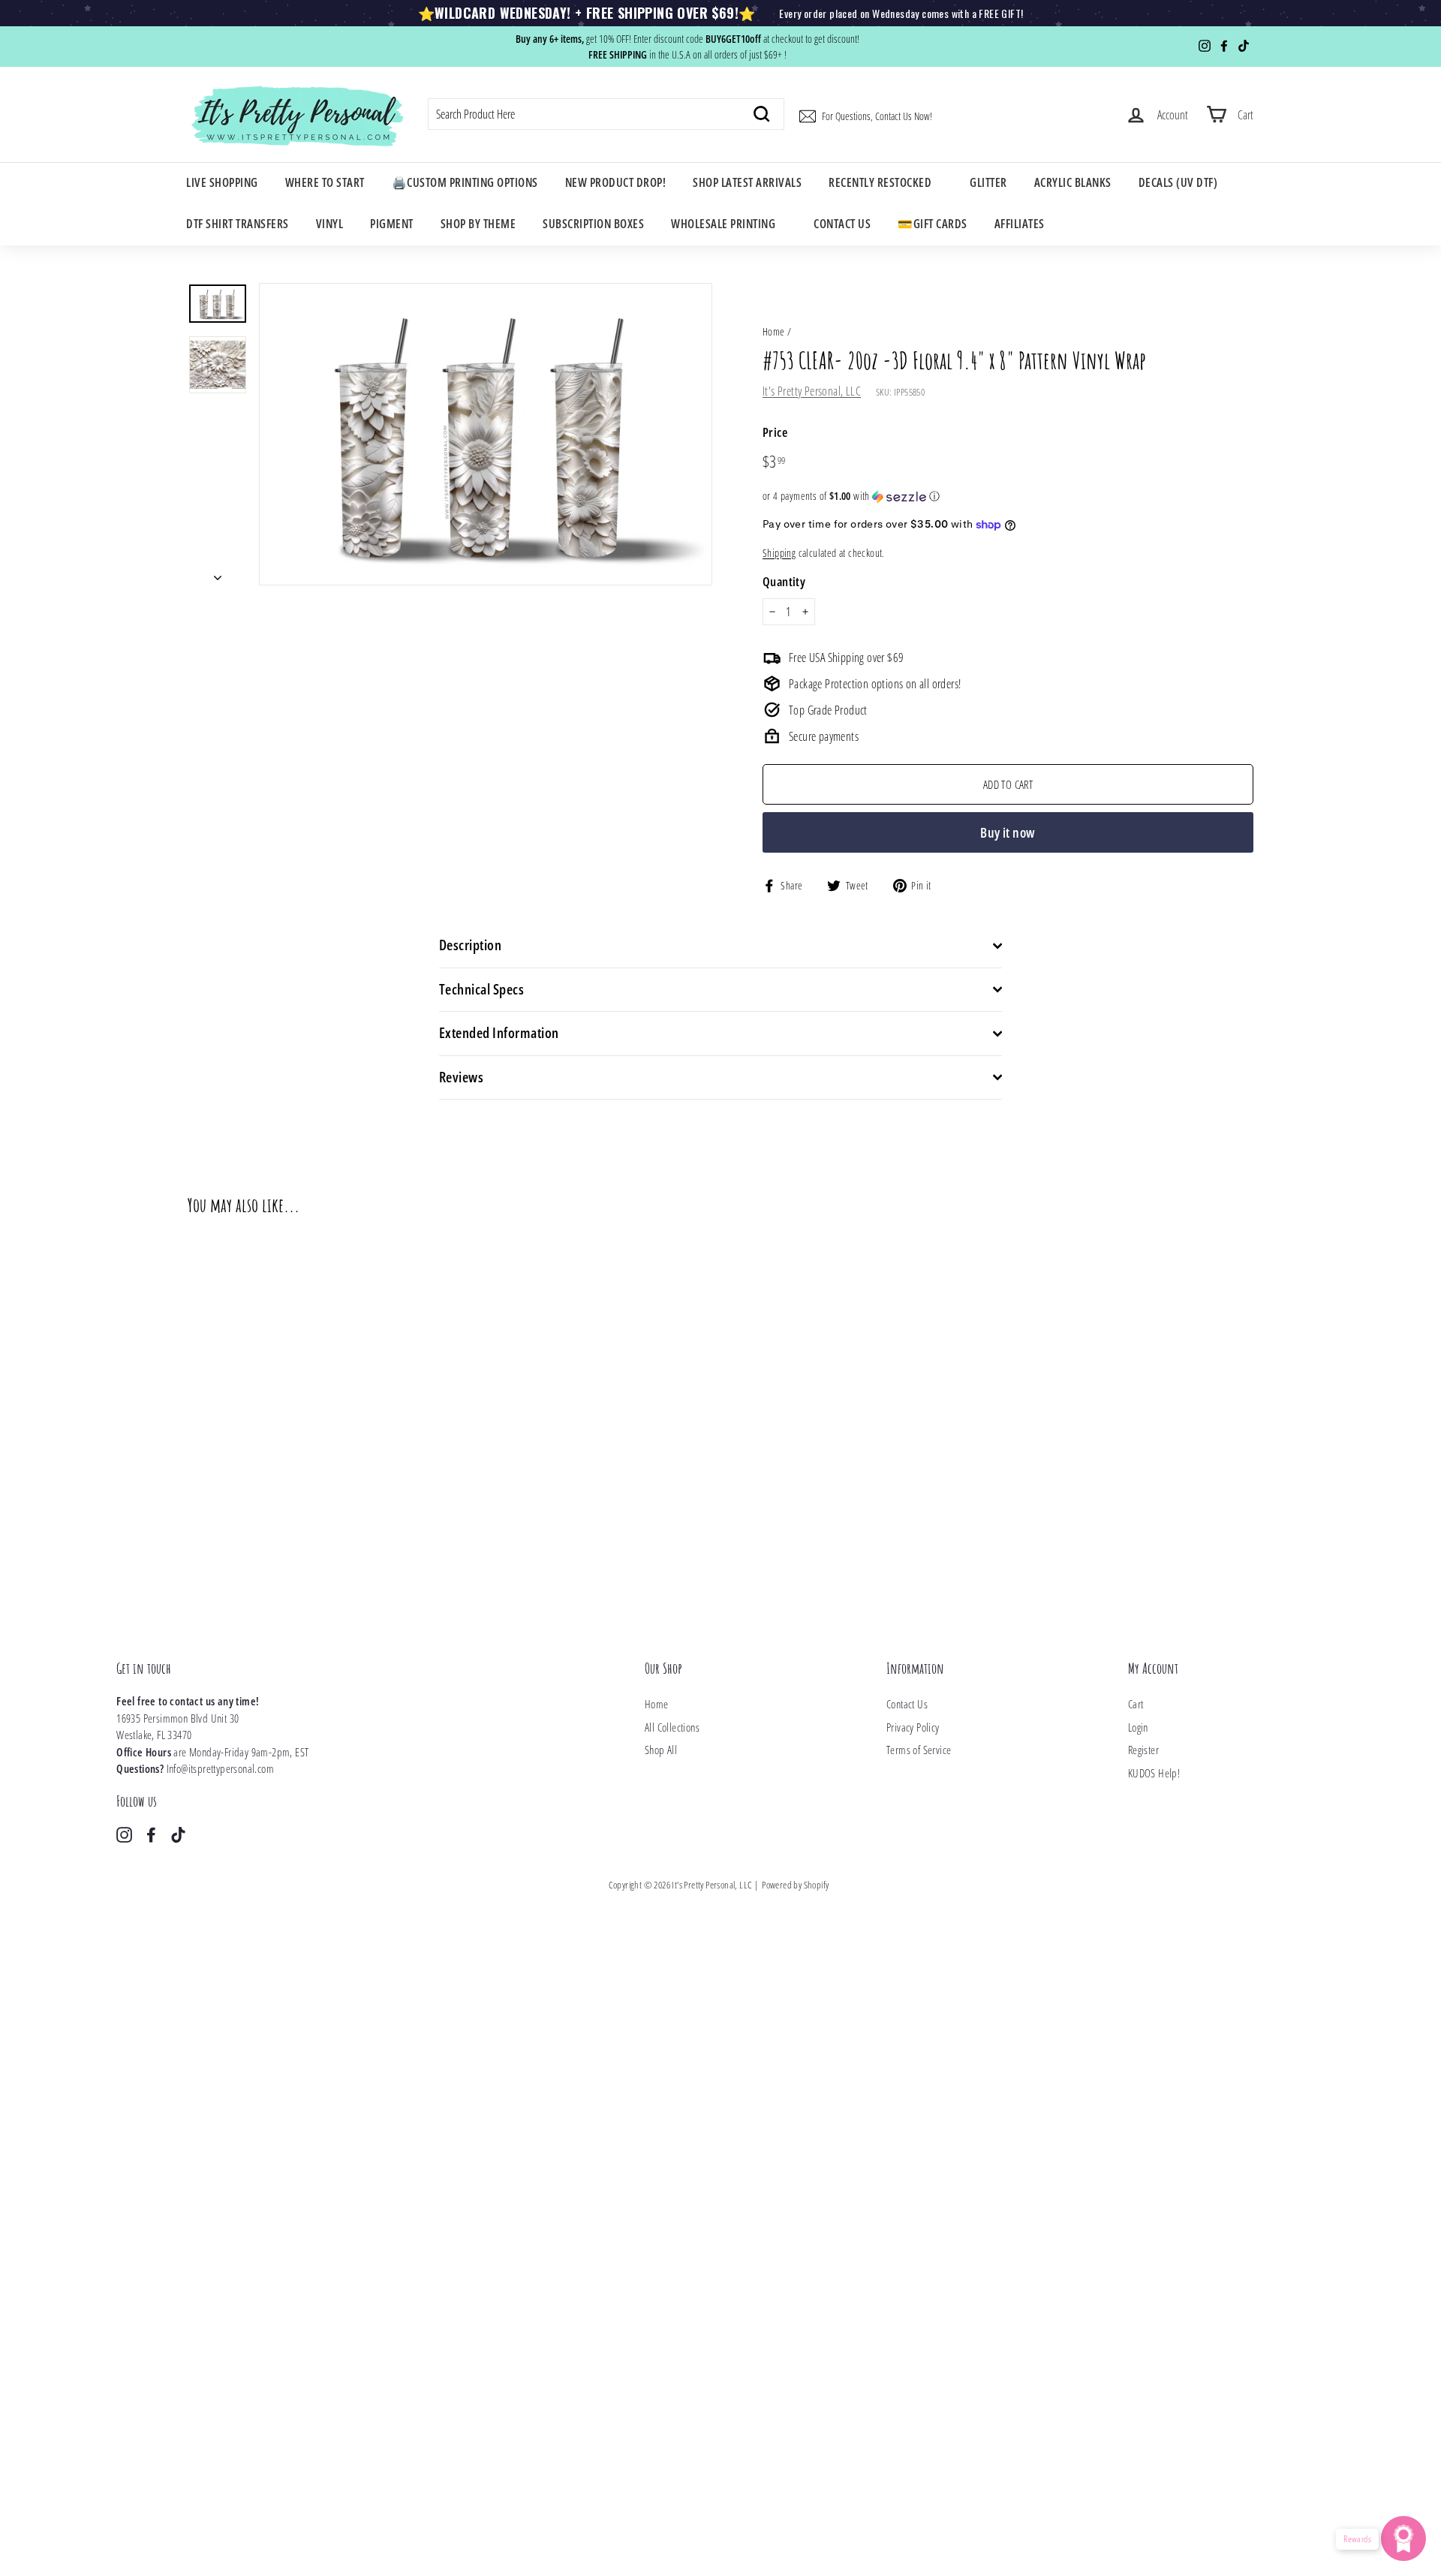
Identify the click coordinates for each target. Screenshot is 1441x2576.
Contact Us (842, 224)
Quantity (784, 581)
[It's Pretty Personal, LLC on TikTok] (178, 1834)
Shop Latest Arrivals (747, 182)
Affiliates (1020, 224)
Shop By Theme (478, 224)
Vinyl (330, 224)
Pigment (392, 224)
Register (1143, 1750)
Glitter (988, 182)
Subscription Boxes (593, 224)
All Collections (672, 1727)
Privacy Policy (913, 1727)
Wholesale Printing (723, 224)
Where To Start (325, 182)
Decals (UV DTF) (1178, 182)
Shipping (779, 553)
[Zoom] (486, 434)
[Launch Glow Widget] (1403, 2538)
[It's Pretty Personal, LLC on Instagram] (124, 1834)
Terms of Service (919, 1750)
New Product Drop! (616, 182)
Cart (1136, 1704)
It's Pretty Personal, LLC (812, 391)
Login (1138, 1727)
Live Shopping (222, 182)
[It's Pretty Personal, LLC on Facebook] (151, 1834)
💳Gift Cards (933, 224)
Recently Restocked (880, 182)
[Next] (218, 573)
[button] (1008, 496)
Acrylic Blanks (1073, 182)
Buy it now (1008, 832)
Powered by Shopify (795, 1885)
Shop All (661, 1750)
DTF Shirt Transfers (238, 224)
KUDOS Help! (1154, 1773)
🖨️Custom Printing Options (465, 182)
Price (775, 432)
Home (774, 331)
